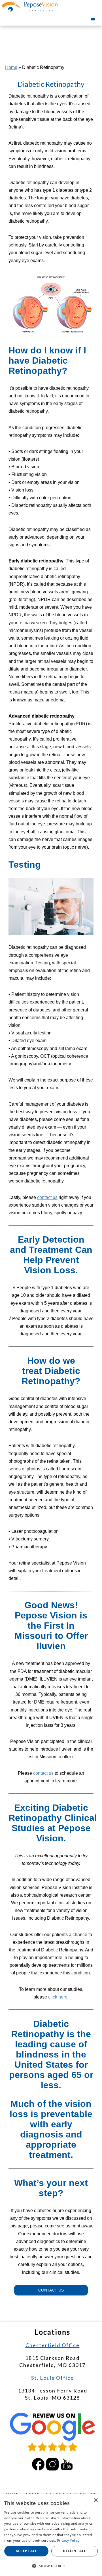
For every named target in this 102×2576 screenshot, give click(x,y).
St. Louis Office (53, 2378)
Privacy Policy (68, 2540)
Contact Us (51, 2290)
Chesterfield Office (53, 2345)
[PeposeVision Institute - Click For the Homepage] (26, 7)
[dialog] (51, 2535)
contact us (47, 1197)
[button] (93, 20)
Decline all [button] (74, 2551)
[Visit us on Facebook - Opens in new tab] (38, 2464)
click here (58, 1997)
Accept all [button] (26, 2551)
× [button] (96, 2500)
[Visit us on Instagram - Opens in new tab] (52, 2464)
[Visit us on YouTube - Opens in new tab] (67, 2464)
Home (11, 67)
